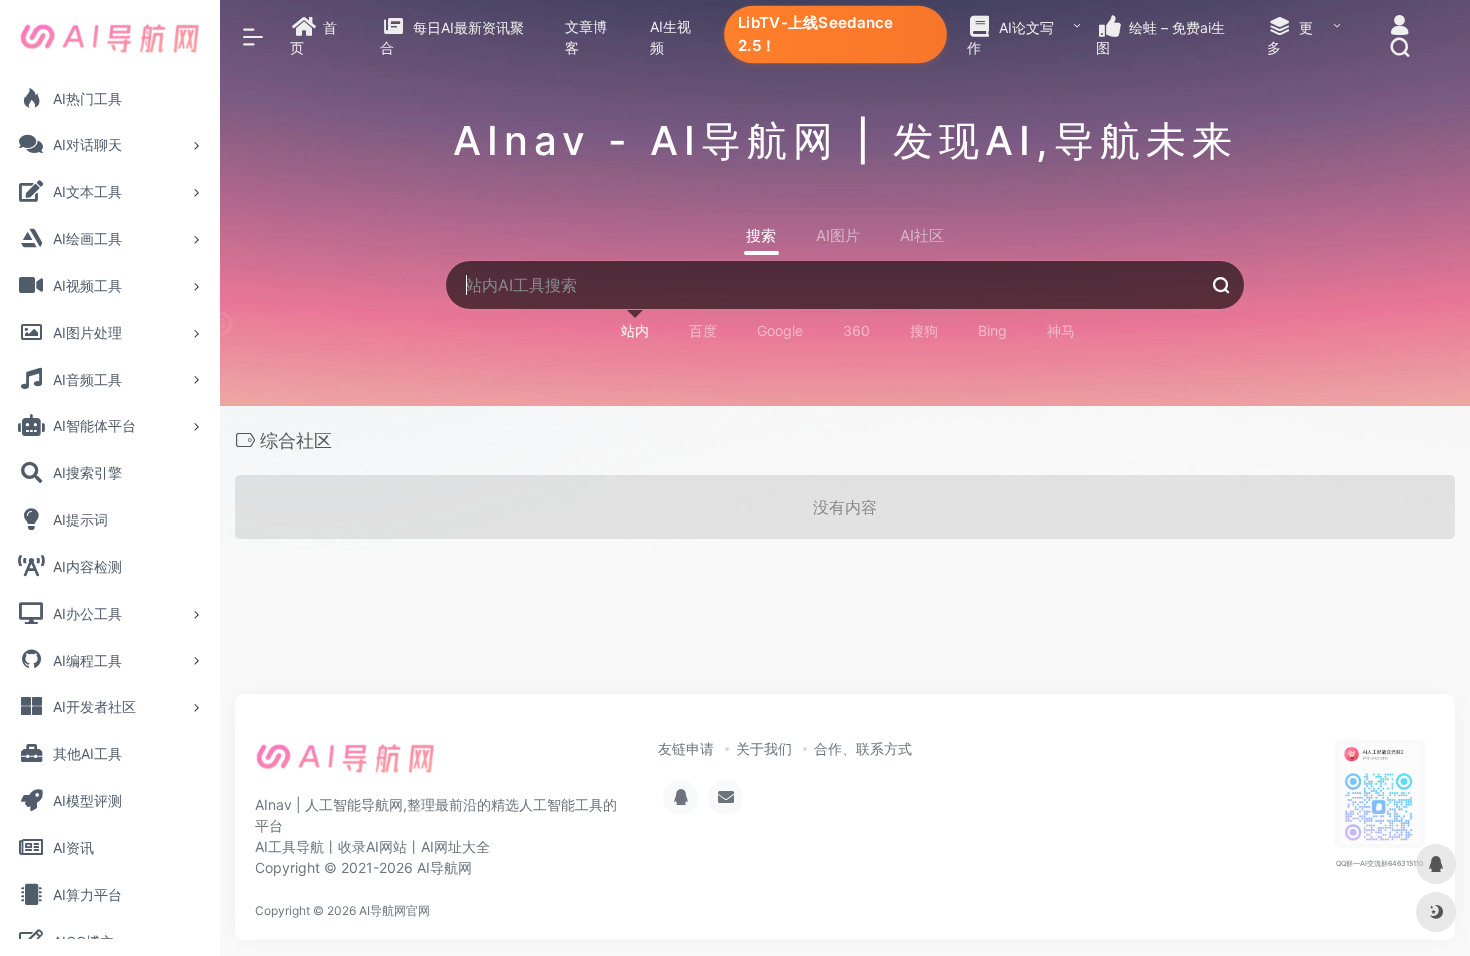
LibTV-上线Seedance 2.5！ (815, 33)
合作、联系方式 (863, 748)
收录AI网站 (372, 846)
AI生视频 (670, 37)
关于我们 (764, 748)
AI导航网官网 (394, 910)
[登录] (1399, 27)
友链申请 (686, 748)
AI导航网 (444, 867)
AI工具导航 (289, 846)
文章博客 (586, 37)
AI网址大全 (455, 846)
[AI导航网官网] (345, 764)
